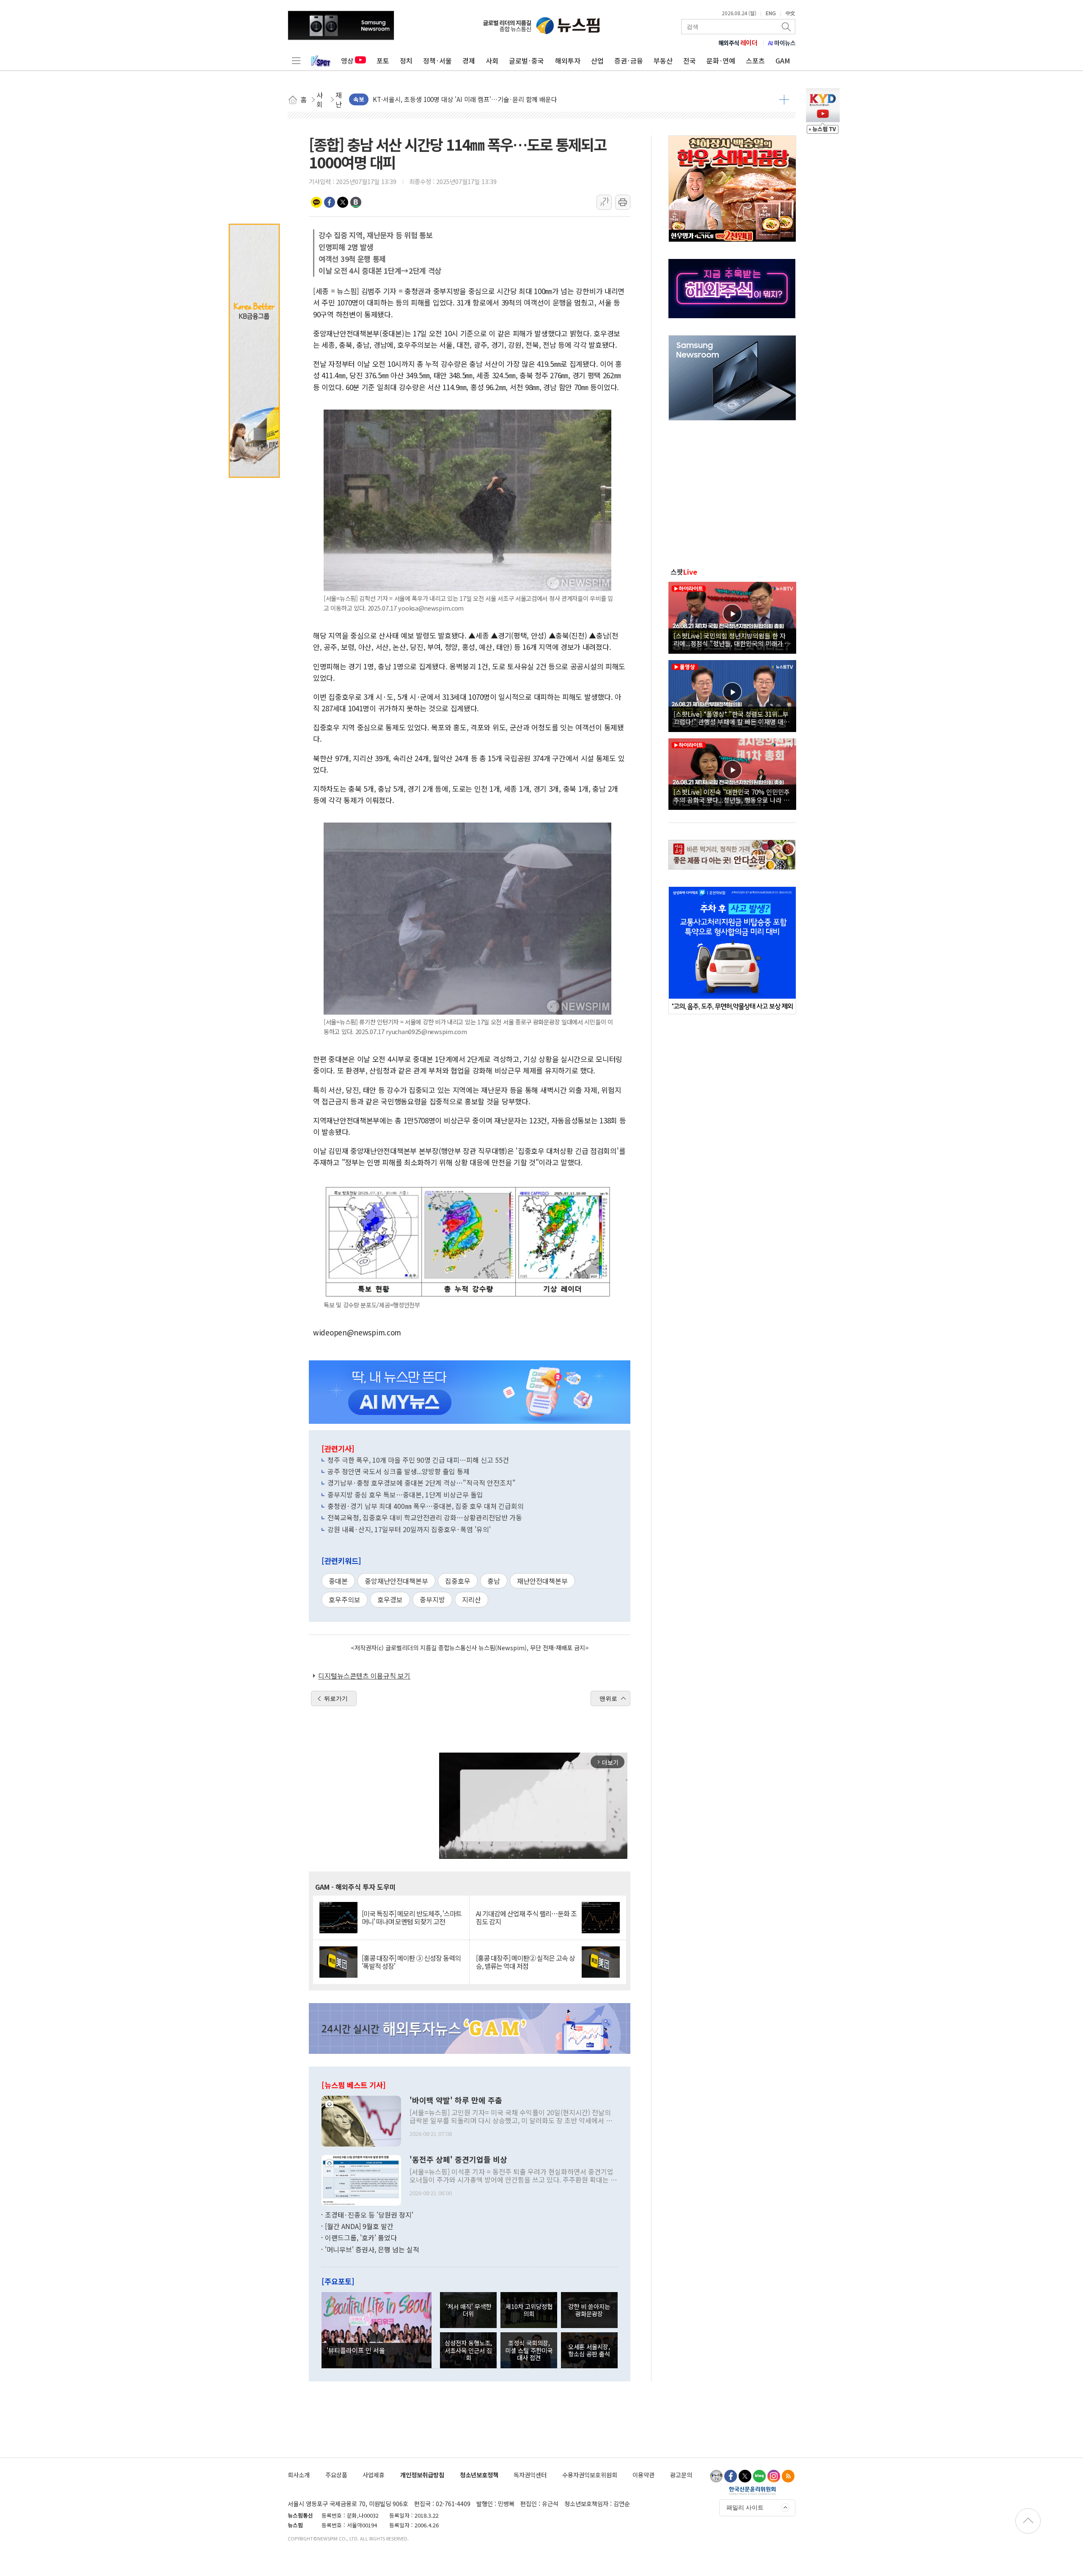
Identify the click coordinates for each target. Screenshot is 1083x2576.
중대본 (338, 1581)
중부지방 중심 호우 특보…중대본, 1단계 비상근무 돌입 (405, 1494)
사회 (492, 61)
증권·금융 (629, 61)
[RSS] (788, 2476)
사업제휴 (374, 2475)
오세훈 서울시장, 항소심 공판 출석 (589, 2350)
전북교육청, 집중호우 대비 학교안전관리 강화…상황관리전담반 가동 (425, 1517)
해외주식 (738, 43)
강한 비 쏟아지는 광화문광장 (589, 2310)
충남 (494, 1581)
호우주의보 (345, 1599)
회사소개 (299, 2475)
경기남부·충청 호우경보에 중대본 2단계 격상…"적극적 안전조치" (422, 1483)
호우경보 (390, 1599)
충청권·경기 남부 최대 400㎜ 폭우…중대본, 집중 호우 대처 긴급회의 (426, 1506)
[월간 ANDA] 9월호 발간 (359, 2226)
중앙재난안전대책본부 (396, 1581)
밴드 (356, 202)
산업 (597, 61)
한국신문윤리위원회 (752, 2491)
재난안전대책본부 (542, 1581)
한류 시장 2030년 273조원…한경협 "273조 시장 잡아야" (448, 99)
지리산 (471, 1599)
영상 (347, 61)
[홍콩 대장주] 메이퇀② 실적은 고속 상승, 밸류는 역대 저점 (525, 1962)
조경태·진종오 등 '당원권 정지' (369, 2215)
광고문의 (681, 2475)
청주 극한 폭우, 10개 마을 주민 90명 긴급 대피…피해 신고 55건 (418, 1460)
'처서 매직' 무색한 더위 (469, 2310)
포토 (383, 61)
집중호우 (458, 1581)
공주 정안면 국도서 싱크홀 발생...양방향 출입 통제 (399, 1471)
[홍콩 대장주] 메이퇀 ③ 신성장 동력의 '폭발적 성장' (411, 1962)
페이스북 (330, 202)
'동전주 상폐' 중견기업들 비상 (458, 2160)
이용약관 (643, 2475)
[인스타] (774, 2476)
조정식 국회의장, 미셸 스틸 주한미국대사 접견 (529, 2350)
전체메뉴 (296, 61)
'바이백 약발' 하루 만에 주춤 (456, 2100)
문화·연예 (721, 61)
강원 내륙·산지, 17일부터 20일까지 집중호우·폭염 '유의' (409, 1529)
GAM (783, 61)
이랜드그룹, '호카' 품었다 (361, 2237)
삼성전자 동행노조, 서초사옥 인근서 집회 (468, 2350)
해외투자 (568, 61)
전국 (690, 61)
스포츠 (755, 61)
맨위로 (608, 1698)
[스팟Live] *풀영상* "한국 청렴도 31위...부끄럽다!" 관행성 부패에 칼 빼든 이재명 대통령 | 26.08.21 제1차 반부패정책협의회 (731, 718)
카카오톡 (316, 202)
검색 (787, 27)
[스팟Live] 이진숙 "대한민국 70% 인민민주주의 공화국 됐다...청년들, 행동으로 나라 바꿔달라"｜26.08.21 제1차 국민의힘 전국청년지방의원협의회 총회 (732, 795)
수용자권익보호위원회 (590, 2475)
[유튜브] (716, 2476)
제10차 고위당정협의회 (529, 2310)
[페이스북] (731, 2476)
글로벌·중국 (526, 61)
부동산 (663, 61)
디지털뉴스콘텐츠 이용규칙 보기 (364, 1676)
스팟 (684, 572)
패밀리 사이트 (745, 2507)
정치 (406, 61)
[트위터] (745, 2476)
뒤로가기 (336, 1698)
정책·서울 (437, 61)
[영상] (732, 616)
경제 (469, 61)
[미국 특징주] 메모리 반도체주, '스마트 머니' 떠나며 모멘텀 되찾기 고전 (412, 1918)
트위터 (343, 202)
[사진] (361, 2120)
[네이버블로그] (759, 2476)
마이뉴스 (782, 43)
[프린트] (623, 202)
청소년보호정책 (479, 2475)
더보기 (784, 99)
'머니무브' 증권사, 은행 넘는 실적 (372, 2249)
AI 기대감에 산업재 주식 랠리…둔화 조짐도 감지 (526, 1918)
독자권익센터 (530, 2475)
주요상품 (336, 2475)
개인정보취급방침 (422, 2475)
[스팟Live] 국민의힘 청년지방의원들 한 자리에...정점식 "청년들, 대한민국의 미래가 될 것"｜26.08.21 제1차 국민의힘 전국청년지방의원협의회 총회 (732, 639)
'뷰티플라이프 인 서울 (356, 2350)
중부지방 (432, 1599)
